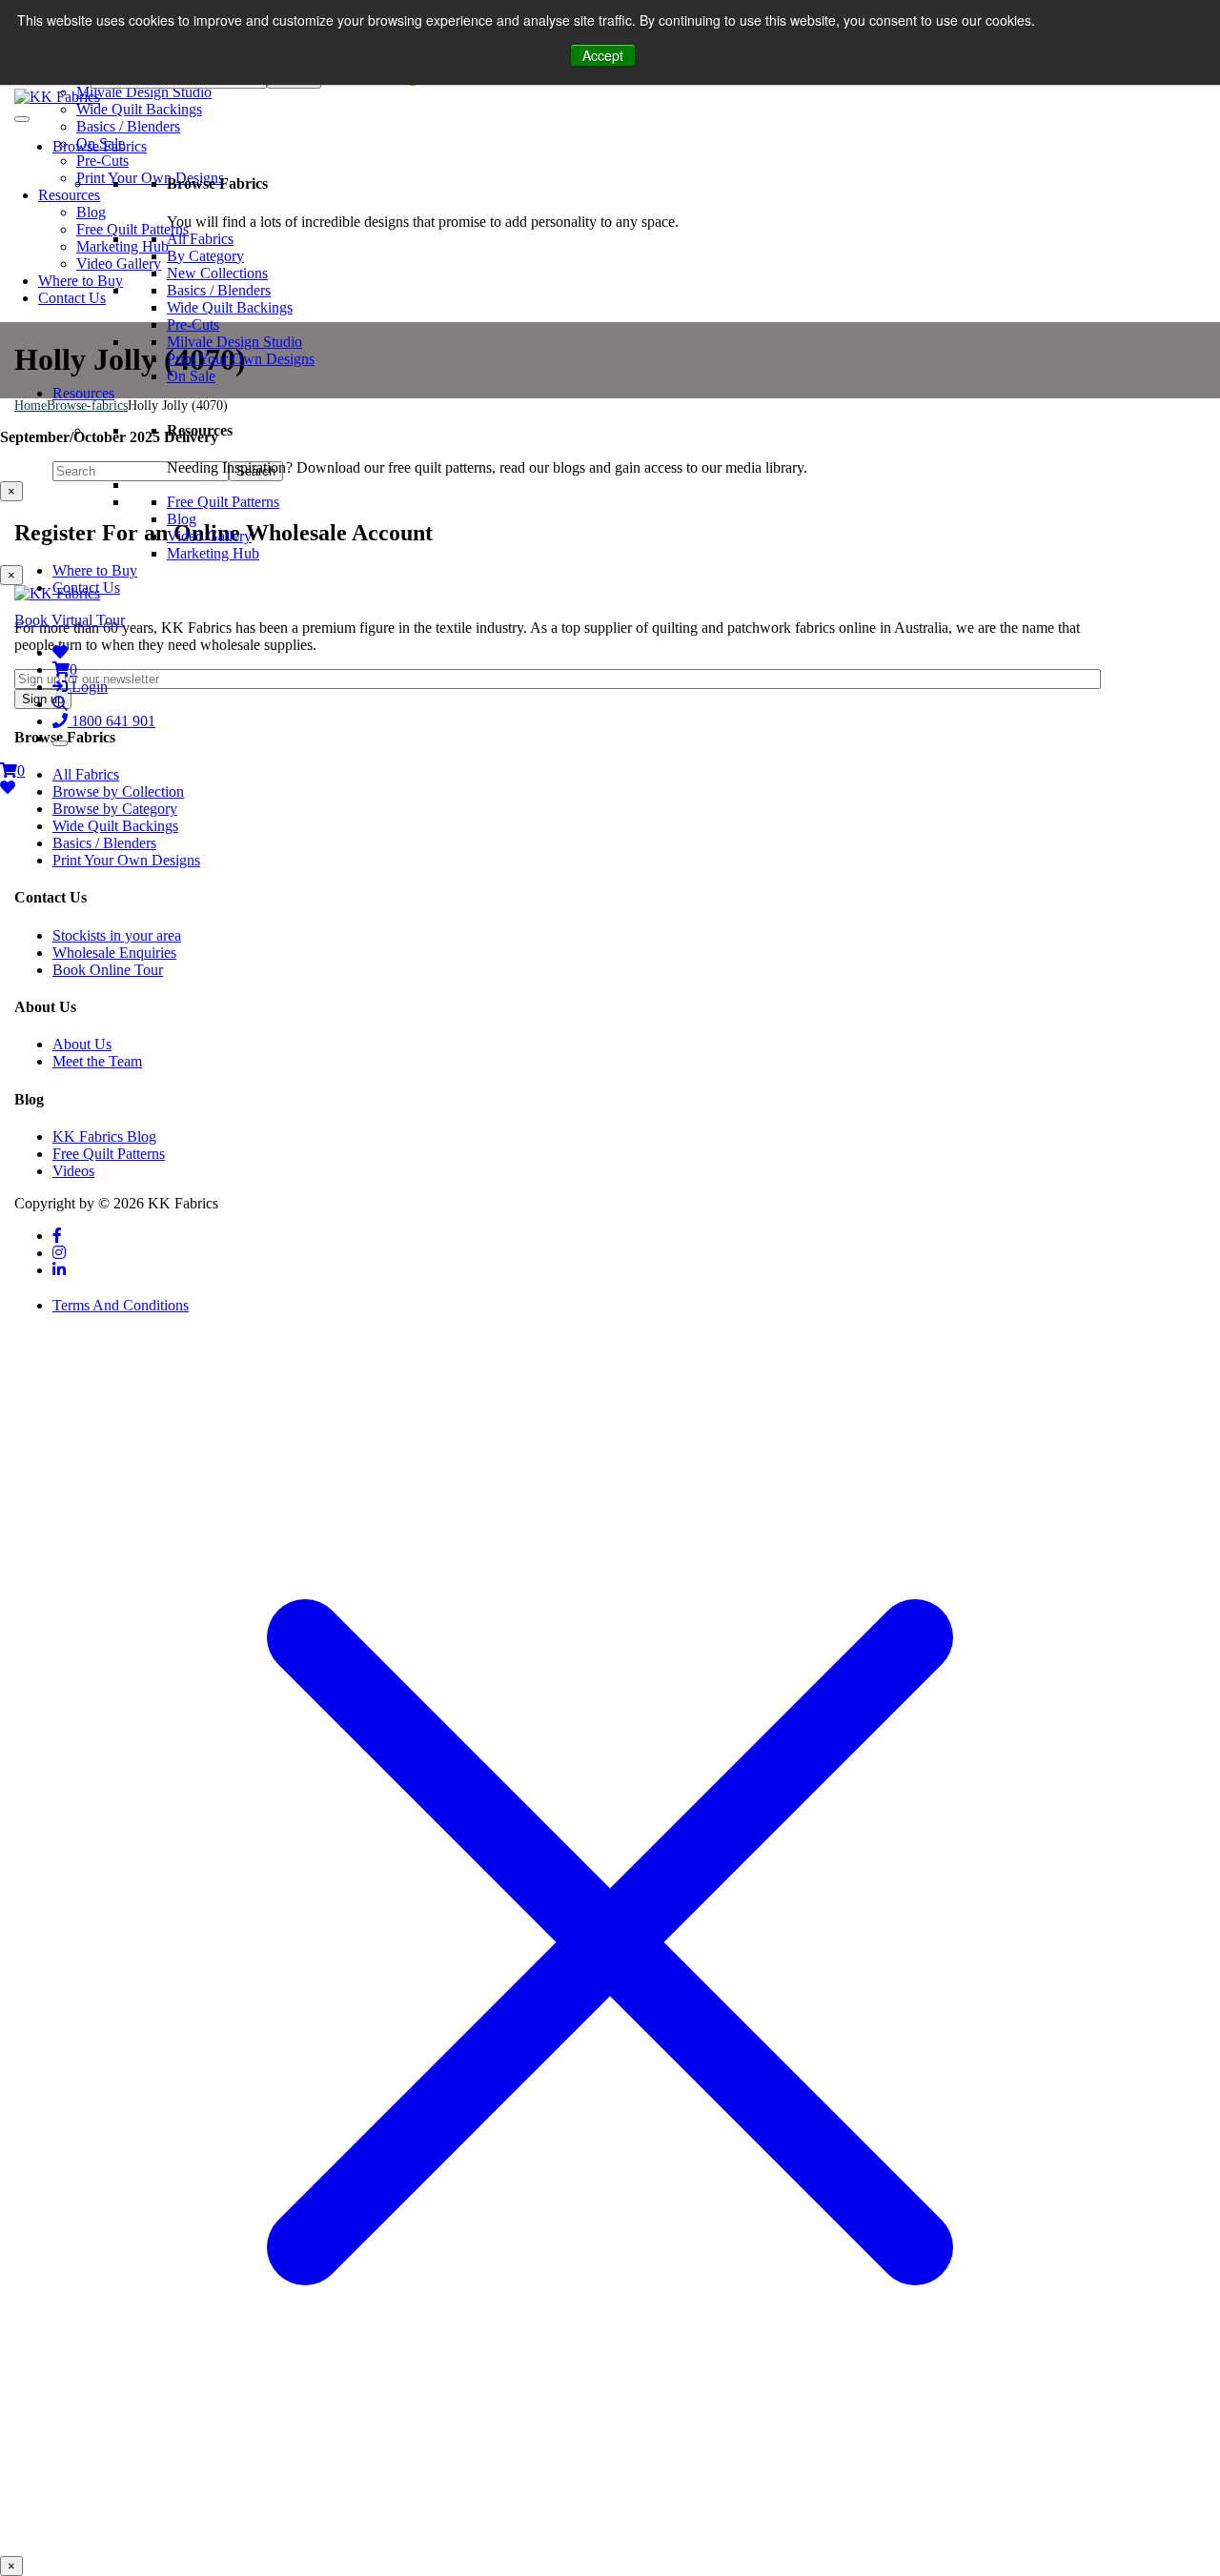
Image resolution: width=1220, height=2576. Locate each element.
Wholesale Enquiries (114, 953)
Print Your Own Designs (241, 359)
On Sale (191, 376)
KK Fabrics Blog (104, 1136)
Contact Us (86, 588)
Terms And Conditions (121, 1305)
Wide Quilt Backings (230, 307)
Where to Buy (95, 570)
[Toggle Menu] (22, 119)
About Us (82, 1044)
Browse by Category (115, 809)
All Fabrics (200, 239)
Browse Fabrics (100, 146)
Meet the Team (97, 1061)
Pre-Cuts (193, 325)
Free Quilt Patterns (223, 502)
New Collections (217, 273)
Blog (182, 519)
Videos (73, 1171)
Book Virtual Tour (70, 620)
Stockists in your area (117, 935)
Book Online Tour (108, 970)
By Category (205, 256)
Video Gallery (209, 536)
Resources (83, 393)
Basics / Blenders (219, 290)
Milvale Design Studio (234, 342)
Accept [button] (603, 55)
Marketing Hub (213, 553)
